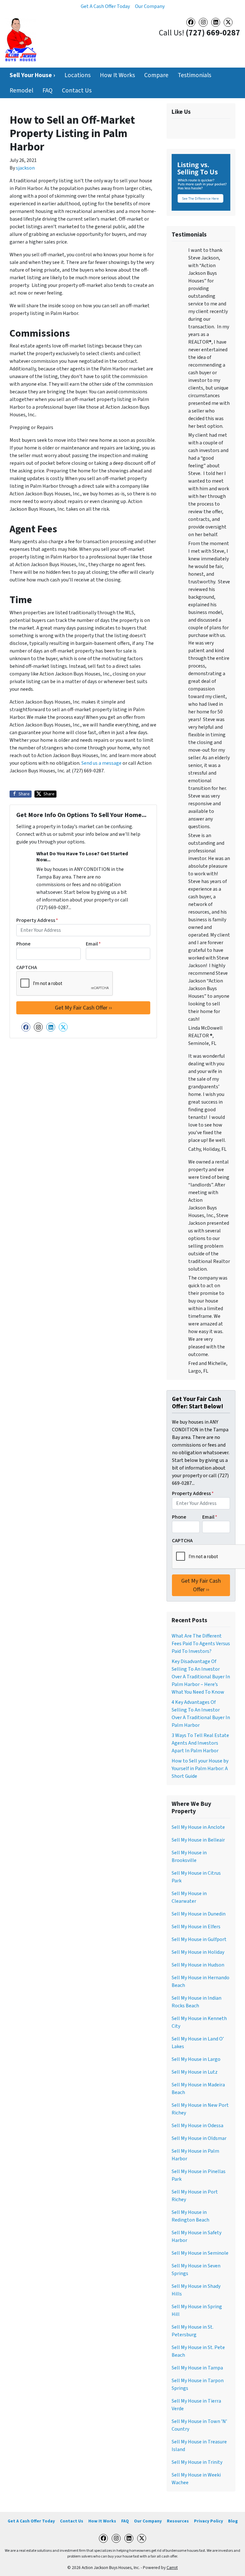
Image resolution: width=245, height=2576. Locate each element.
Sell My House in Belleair (198, 1840)
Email (93, 944)
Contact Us (77, 91)
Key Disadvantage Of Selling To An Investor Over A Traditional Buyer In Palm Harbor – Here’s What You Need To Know (201, 1677)
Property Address (37, 920)
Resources (178, 2521)
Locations (78, 75)
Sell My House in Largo (196, 2059)
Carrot (172, 2568)
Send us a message (101, 763)
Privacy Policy (208, 2521)
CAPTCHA (27, 967)
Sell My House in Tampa (197, 2368)
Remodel (21, 91)
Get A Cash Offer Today (105, 6)
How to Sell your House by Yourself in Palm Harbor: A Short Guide (200, 1769)
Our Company (150, 6)
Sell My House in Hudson (198, 1965)
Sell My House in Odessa (197, 2126)
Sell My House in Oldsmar (199, 2138)
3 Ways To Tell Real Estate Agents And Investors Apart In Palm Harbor (200, 1743)
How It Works (117, 75)
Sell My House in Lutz (195, 2072)
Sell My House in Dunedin (199, 1914)
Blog (233, 2521)
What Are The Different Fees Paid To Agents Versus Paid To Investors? (201, 1644)
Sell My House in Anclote (198, 1827)
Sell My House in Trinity (197, 2462)
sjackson (25, 168)
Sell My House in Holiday (198, 1952)
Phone (23, 944)
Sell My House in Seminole (200, 2253)
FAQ (48, 91)
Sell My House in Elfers (196, 1927)
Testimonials (194, 75)
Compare (156, 75)
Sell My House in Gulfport (199, 1939)
